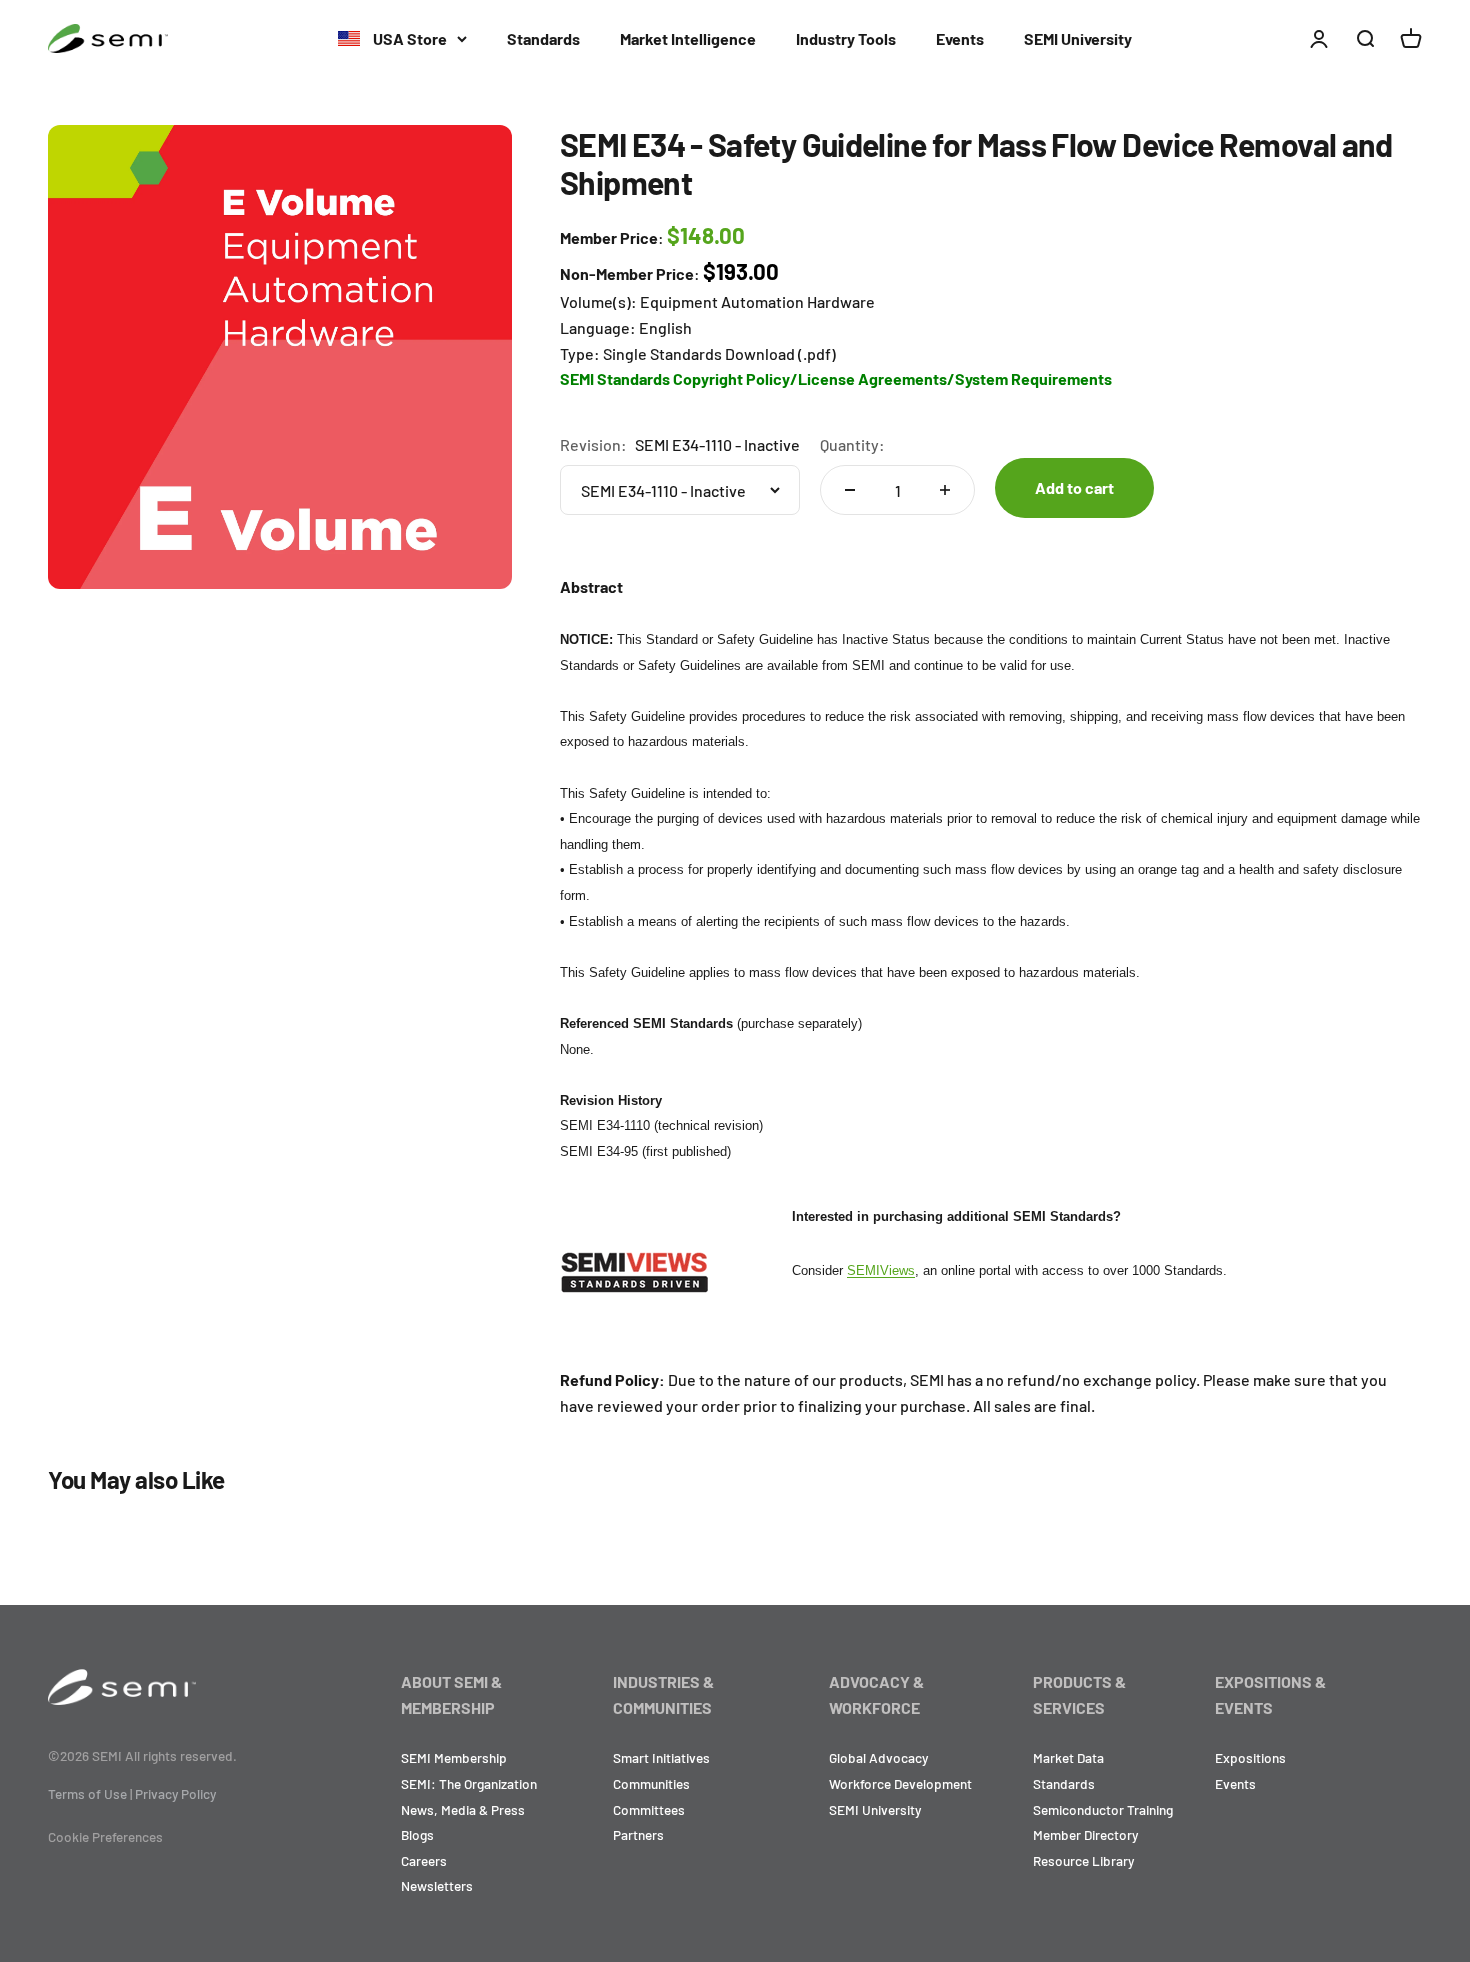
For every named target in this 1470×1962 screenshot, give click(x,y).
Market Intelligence (688, 38)
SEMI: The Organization (469, 1783)
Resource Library (1083, 1860)
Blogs (417, 1834)
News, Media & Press (463, 1809)
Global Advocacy (878, 1757)
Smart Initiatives (661, 1757)
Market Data (1068, 1757)
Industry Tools (846, 38)
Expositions (1250, 1757)
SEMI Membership (454, 1757)
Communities (651, 1783)
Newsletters (437, 1885)
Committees (649, 1809)
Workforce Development (900, 1783)
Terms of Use (87, 1793)
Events (960, 38)
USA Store (408, 38)
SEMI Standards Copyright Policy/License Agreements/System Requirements (836, 378)
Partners (638, 1834)
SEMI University (1078, 38)
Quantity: (852, 444)
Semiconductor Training (1103, 1809)
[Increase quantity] (945, 490)
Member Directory (1085, 1834)
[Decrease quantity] (850, 490)
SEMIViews (881, 1270)
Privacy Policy (175, 1793)
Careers (424, 1860)
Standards (543, 38)
